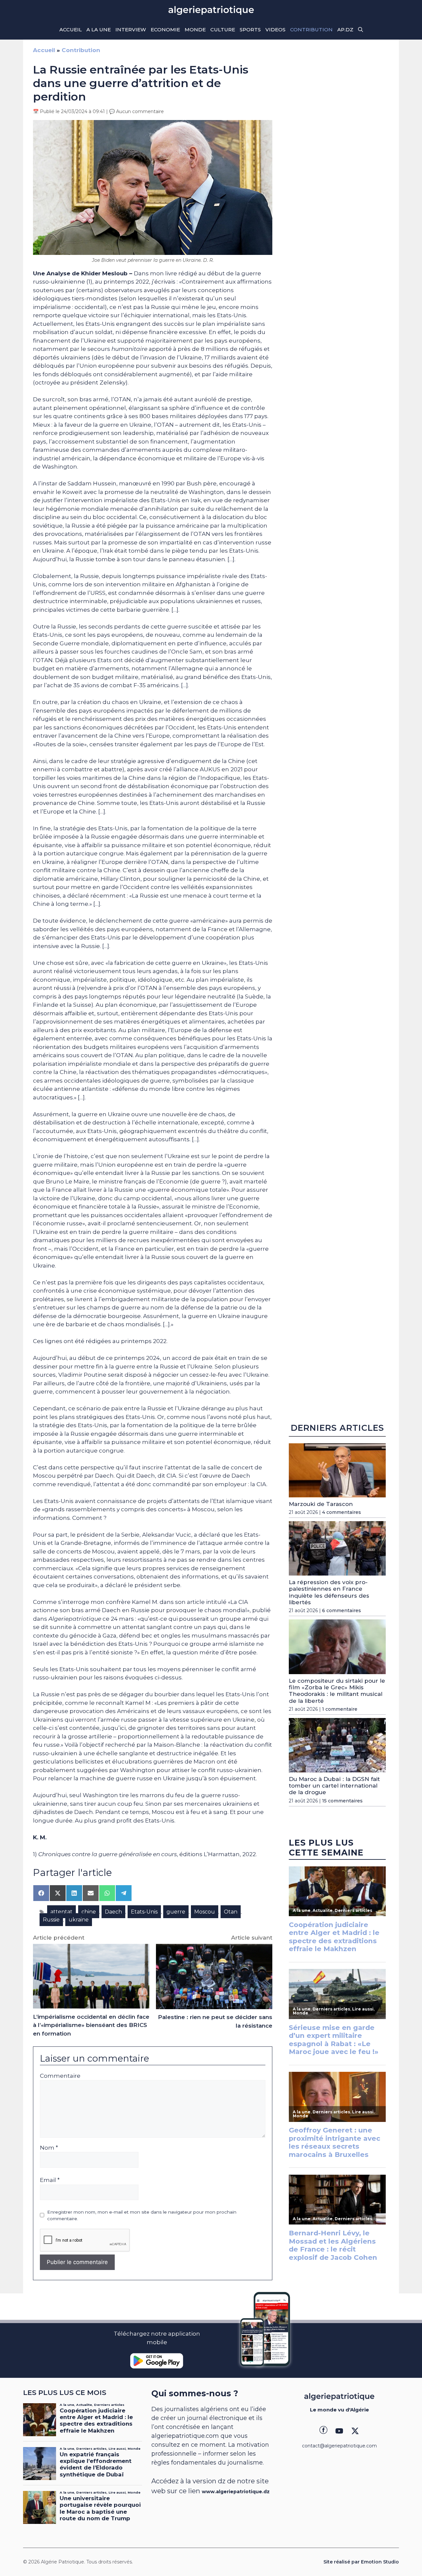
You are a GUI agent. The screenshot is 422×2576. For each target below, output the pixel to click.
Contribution (311, 30)
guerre (176, 1912)
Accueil (71, 30)
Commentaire (60, 2076)
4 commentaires (342, 1512)
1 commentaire (340, 1709)
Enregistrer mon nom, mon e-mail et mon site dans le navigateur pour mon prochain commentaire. (142, 2215)
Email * (50, 2180)
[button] (361, 30)
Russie (51, 1920)
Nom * (49, 2148)
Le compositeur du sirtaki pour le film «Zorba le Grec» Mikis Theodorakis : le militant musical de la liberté (337, 1691)
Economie (165, 30)
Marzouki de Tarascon (321, 1504)
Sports (250, 30)
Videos (275, 30)
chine (89, 1912)
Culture (223, 30)
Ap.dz (345, 30)
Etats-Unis (144, 1912)
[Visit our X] (355, 2431)
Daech (113, 1912)
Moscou (205, 1912)
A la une (99, 30)
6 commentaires (342, 1611)
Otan (231, 1912)
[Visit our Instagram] (339, 2431)
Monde (195, 30)
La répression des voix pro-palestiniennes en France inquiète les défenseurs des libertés (329, 1592)
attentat (61, 1912)
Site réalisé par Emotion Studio (361, 2562)
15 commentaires (342, 1801)
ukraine (79, 1920)
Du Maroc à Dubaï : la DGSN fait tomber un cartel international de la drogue (334, 1786)
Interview (131, 30)
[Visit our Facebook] (323, 2431)
